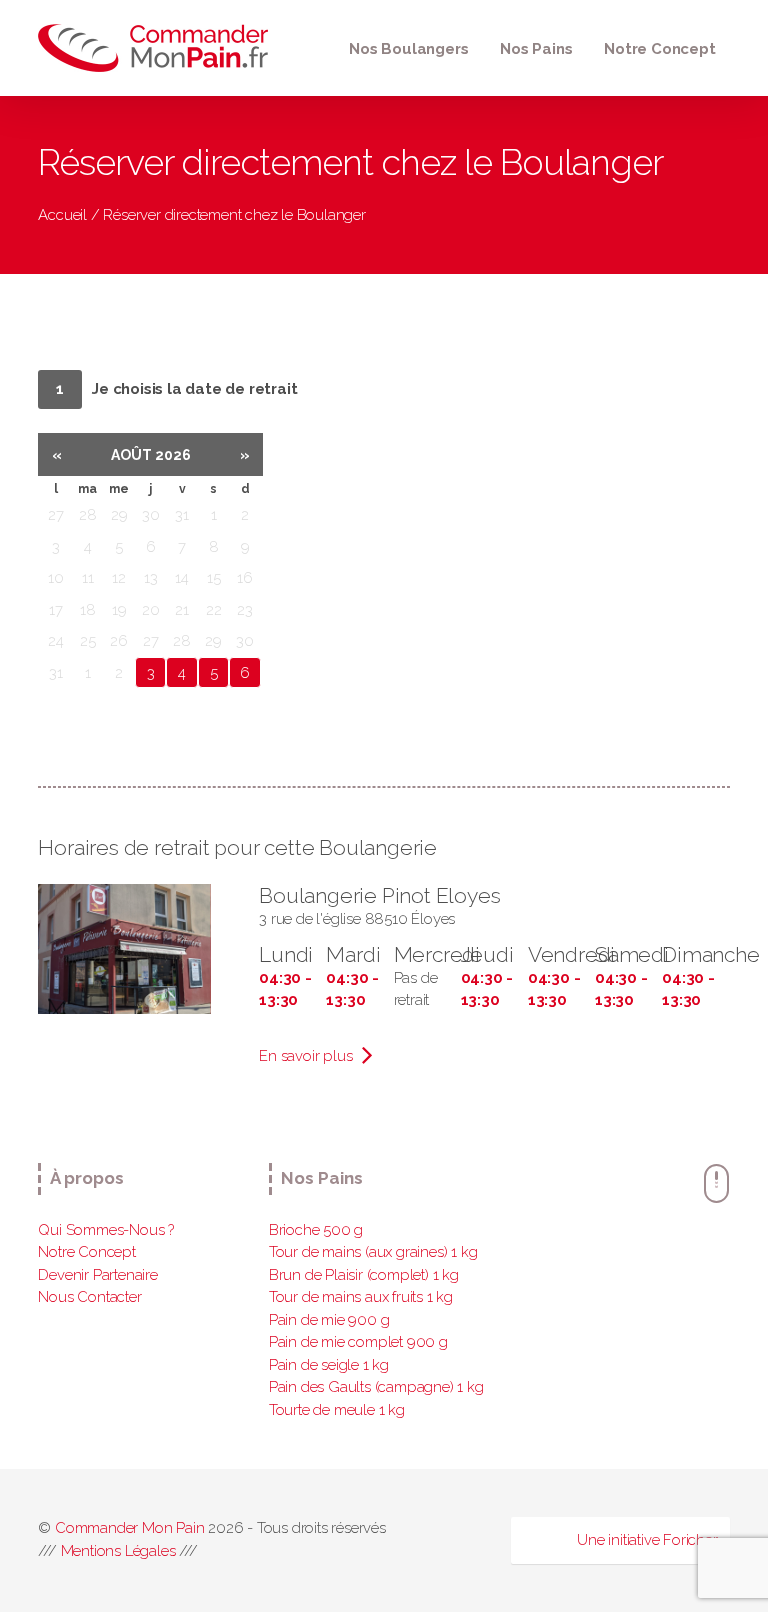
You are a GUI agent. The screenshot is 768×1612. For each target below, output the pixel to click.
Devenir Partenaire (97, 1275)
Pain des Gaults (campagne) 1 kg (376, 1387)
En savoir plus (307, 1056)
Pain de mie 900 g (329, 1320)
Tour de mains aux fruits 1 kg (361, 1297)
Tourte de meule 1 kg (337, 1410)
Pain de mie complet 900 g (358, 1342)
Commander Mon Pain (129, 1528)
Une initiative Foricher (647, 1540)
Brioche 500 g (316, 1230)
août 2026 (151, 455)
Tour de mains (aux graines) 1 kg (373, 1252)
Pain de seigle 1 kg (329, 1365)
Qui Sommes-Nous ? (106, 1230)
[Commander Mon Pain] (157, 48)
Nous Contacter (89, 1297)
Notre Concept (659, 49)
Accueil (62, 215)
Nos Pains (536, 49)
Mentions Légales (118, 1551)
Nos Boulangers (408, 49)
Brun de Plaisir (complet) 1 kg (364, 1275)
